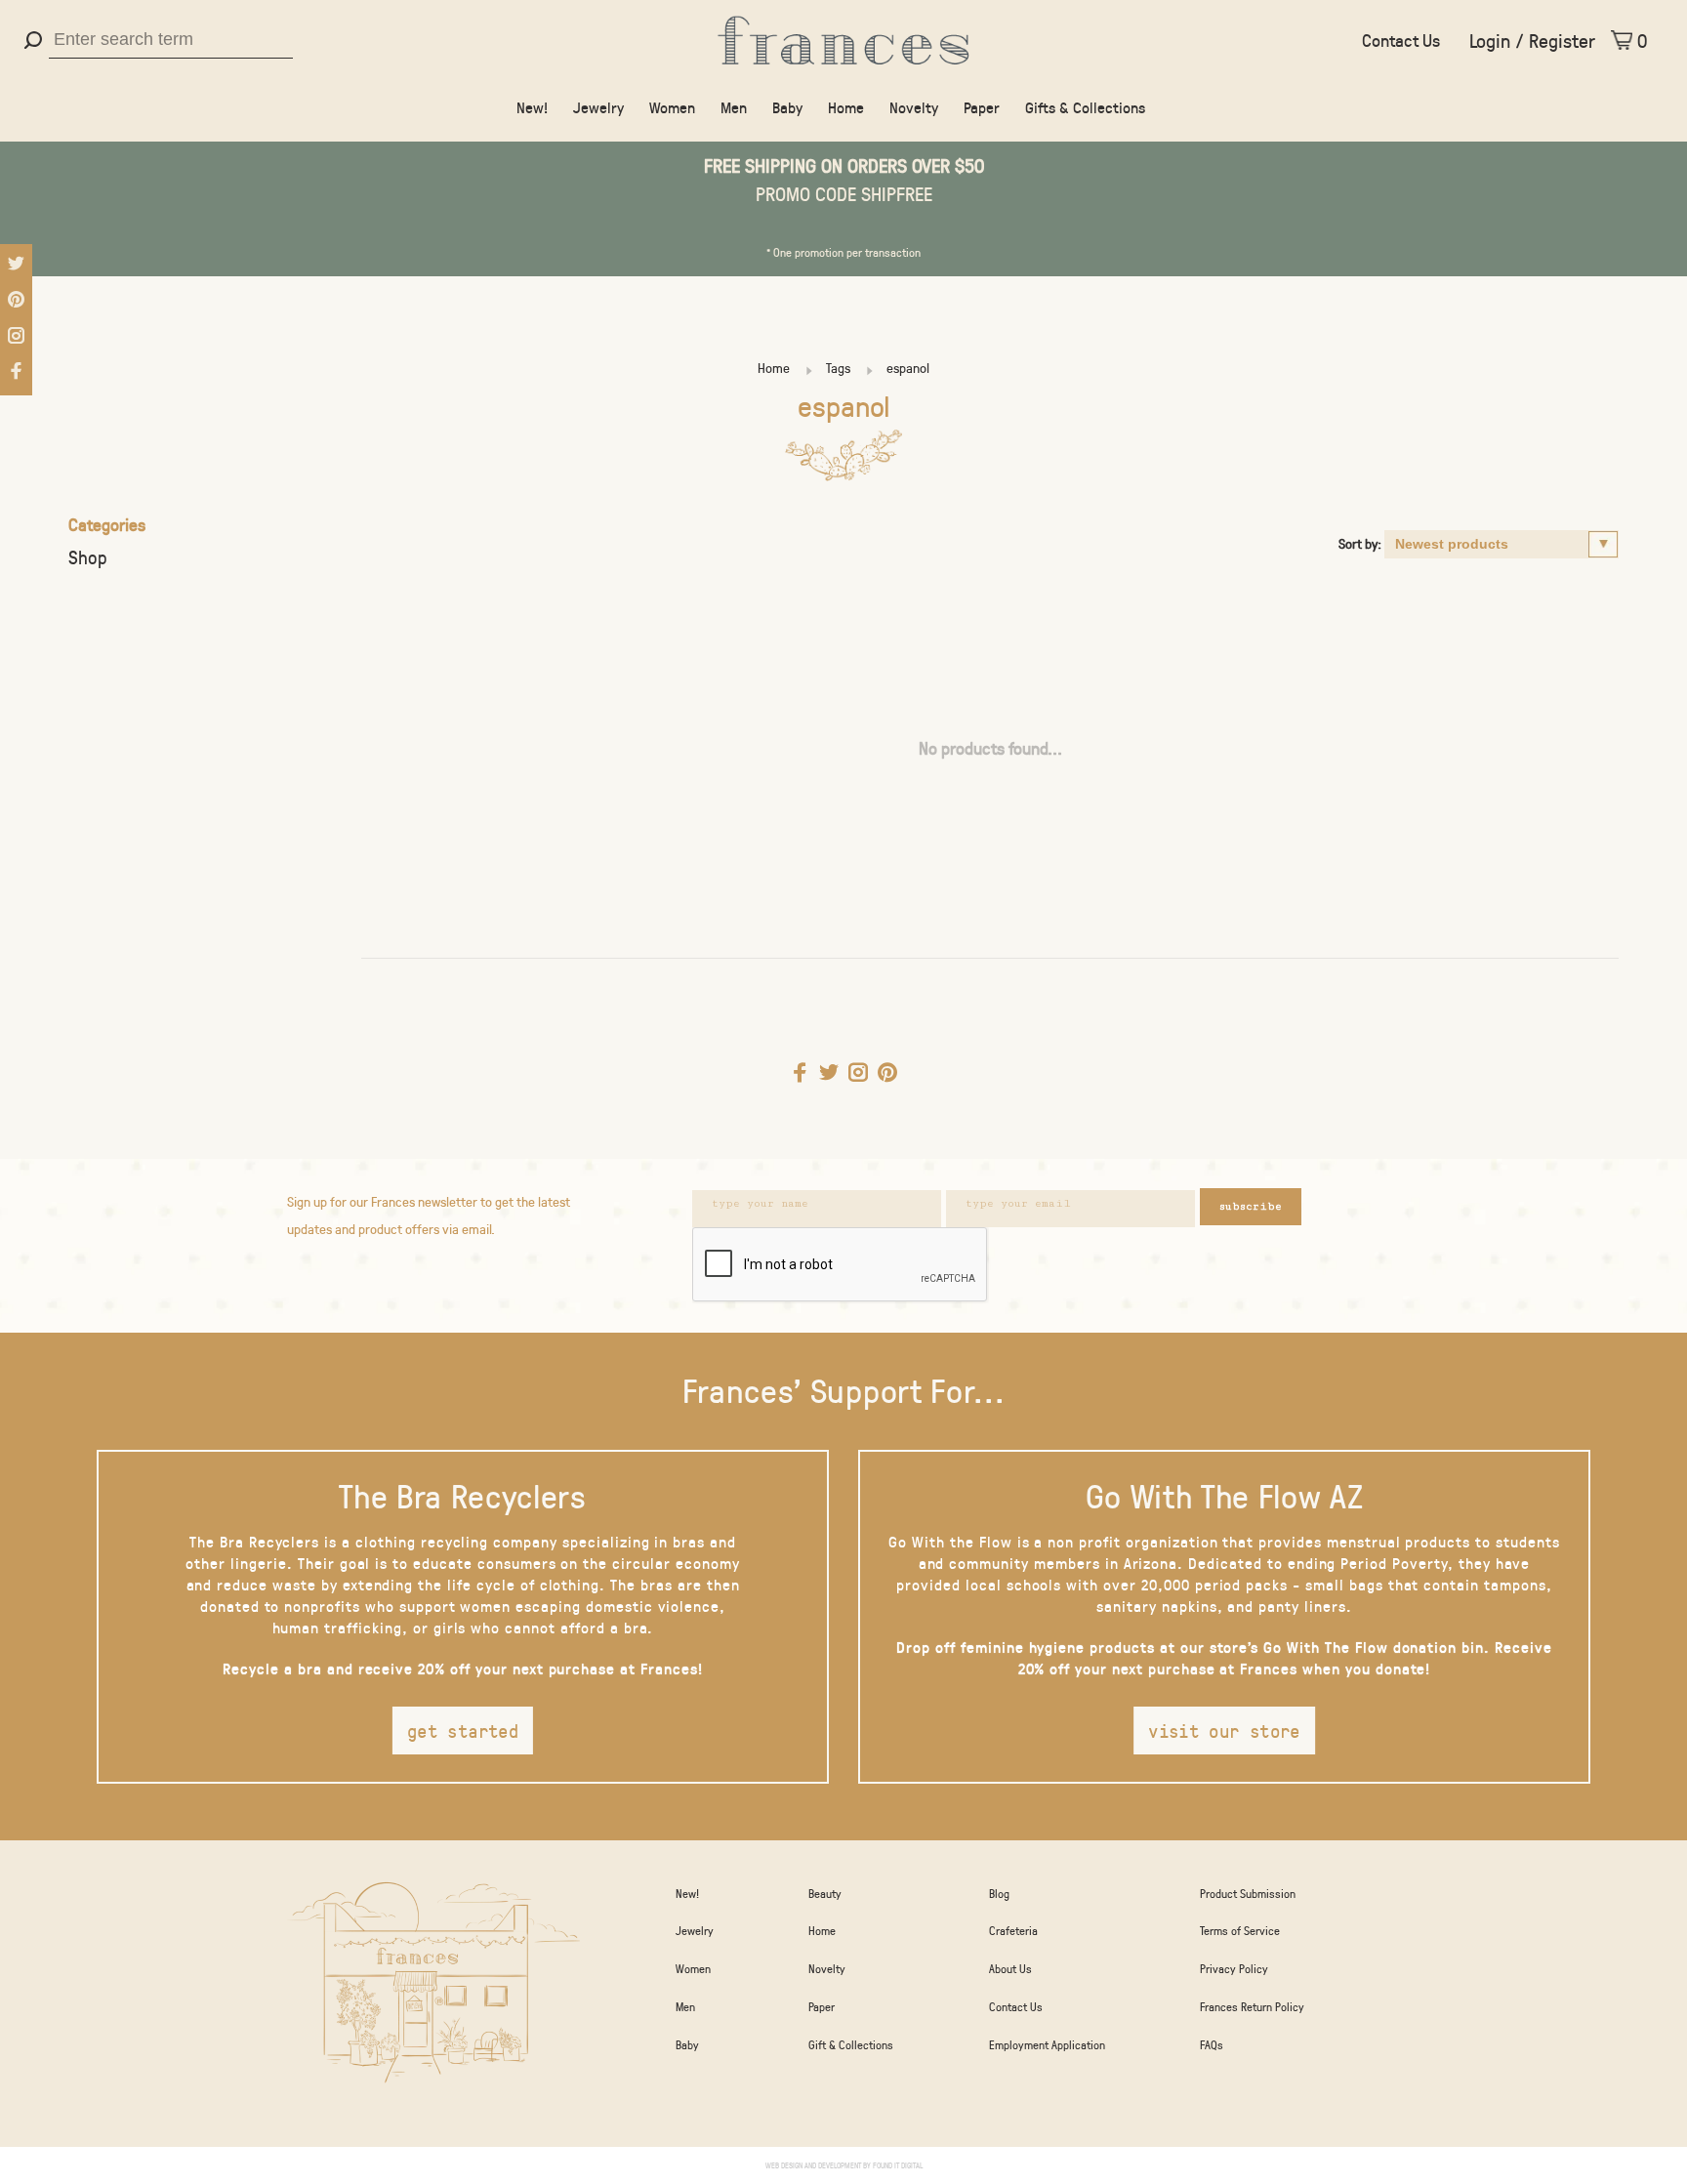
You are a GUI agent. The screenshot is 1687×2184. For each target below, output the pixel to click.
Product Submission (1248, 1893)
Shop (88, 557)
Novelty (914, 107)
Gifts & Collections (1085, 107)
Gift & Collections (851, 2044)
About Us (1010, 1968)
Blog (999, 1893)
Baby (787, 107)
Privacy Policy (1234, 1968)
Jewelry (598, 107)
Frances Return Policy (1252, 2006)
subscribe (1251, 1206)
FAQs (1212, 2044)
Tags (838, 368)
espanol (908, 368)
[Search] (36, 40)
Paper (982, 107)
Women (672, 107)
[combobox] (171, 40)
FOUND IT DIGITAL (898, 2165)
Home (846, 107)
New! (532, 107)
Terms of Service (1240, 1930)
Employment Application (1047, 2044)
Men (734, 107)
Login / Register (1532, 40)
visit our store (1224, 1731)
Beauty (825, 1893)
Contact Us (1401, 40)
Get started (463, 1731)
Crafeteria (1013, 1930)
